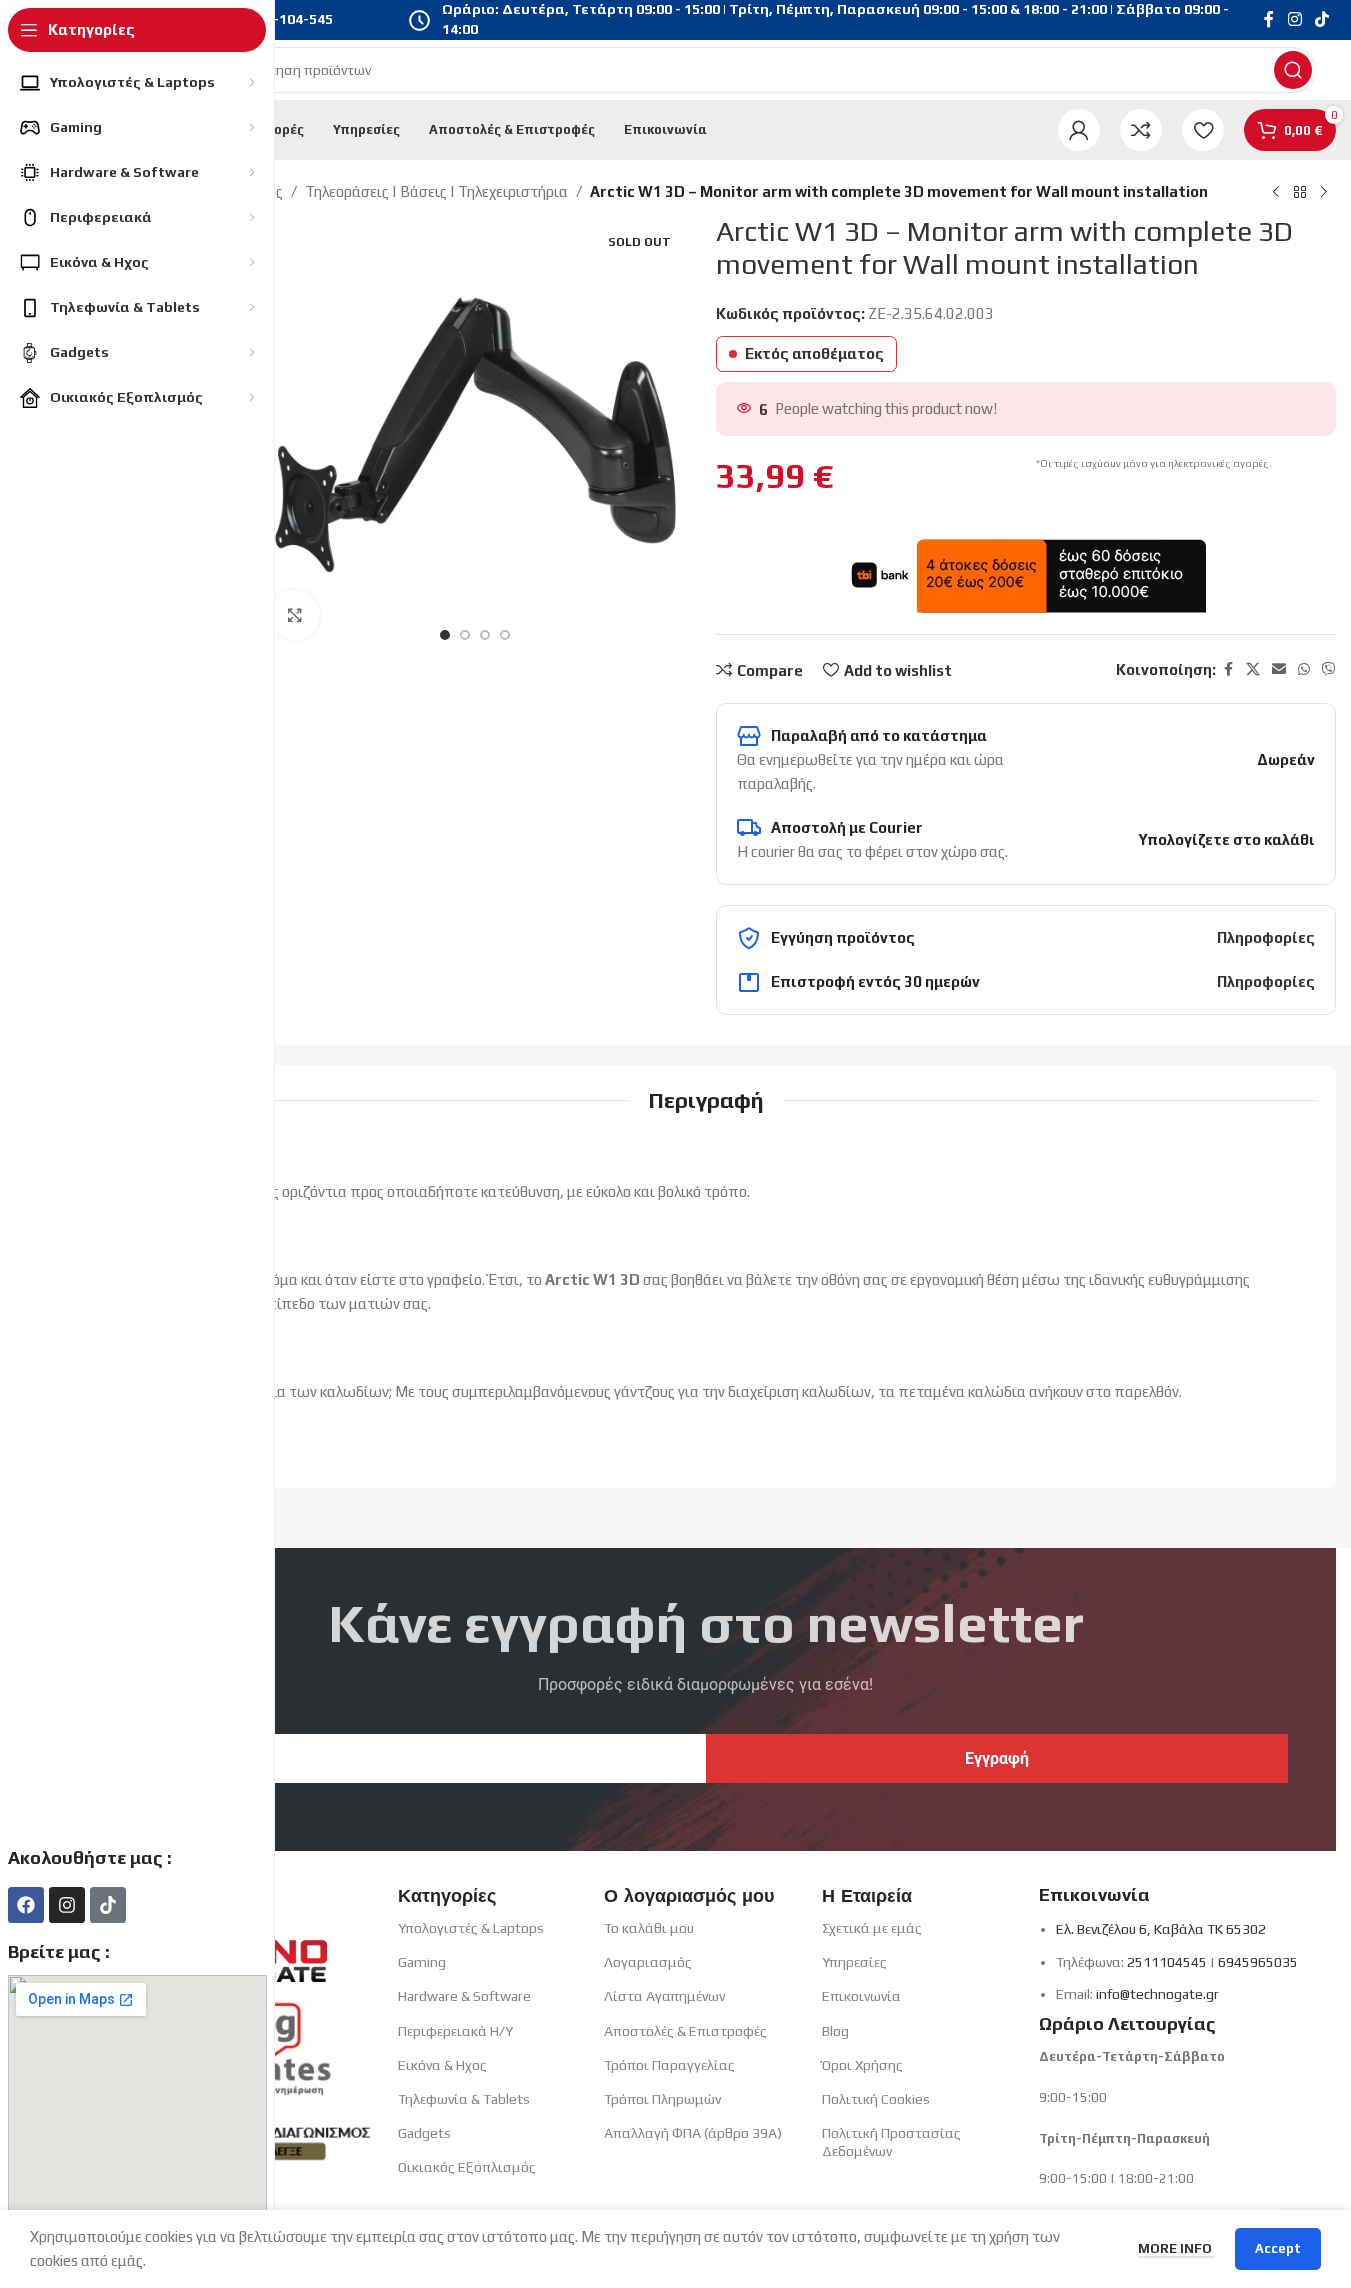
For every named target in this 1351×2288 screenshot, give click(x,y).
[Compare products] (1141, 130)
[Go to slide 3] (485, 635)
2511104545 (1167, 1962)
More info (1176, 2248)
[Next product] (1324, 193)
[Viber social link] (1329, 669)
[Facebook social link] (1269, 19)
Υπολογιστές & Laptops (471, 1928)
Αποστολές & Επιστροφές (685, 2031)
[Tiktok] (108, 1905)
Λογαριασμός (648, 1962)
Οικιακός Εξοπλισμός (467, 2167)
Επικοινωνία (861, 1996)
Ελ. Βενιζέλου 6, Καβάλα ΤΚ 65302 (1161, 1929)
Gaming (422, 1962)
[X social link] (1253, 669)
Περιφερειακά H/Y (455, 2031)
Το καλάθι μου (649, 1928)
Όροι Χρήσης (862, 2065)
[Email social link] (1279, 669)
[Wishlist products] (1203, 130)
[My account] (1079, 130)
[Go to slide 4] (505, 635)
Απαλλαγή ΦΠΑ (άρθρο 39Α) (693, 2133)
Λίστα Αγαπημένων (664, 1996)
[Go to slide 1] (445, 635)
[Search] (1293, 70)
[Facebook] (26, 1905)
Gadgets (424, 2133)
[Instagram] (67, 1905)
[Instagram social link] (1294, 19)
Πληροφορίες (1266, 937)
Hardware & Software (464, 1996)
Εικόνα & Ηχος (442, 2065)
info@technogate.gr (1157, 1994)
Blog (835, 2031)
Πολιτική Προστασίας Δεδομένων (891, 2142)
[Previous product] (1276, 193)
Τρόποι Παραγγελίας (669, 2065)
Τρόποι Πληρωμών (662, 2099)
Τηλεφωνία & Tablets (464, 2099)
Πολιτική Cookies (876, 2099)
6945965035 (1258, 1962)
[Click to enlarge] (295, 615)
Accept (1278, 2248)
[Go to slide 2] (465, 635)
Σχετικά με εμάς (872, 1928)
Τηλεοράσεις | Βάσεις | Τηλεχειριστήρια (436, 191)
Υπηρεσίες (854, 1962)
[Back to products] (1300, 193)
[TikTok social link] (1322, 19)
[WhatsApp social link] (1304, 669)
